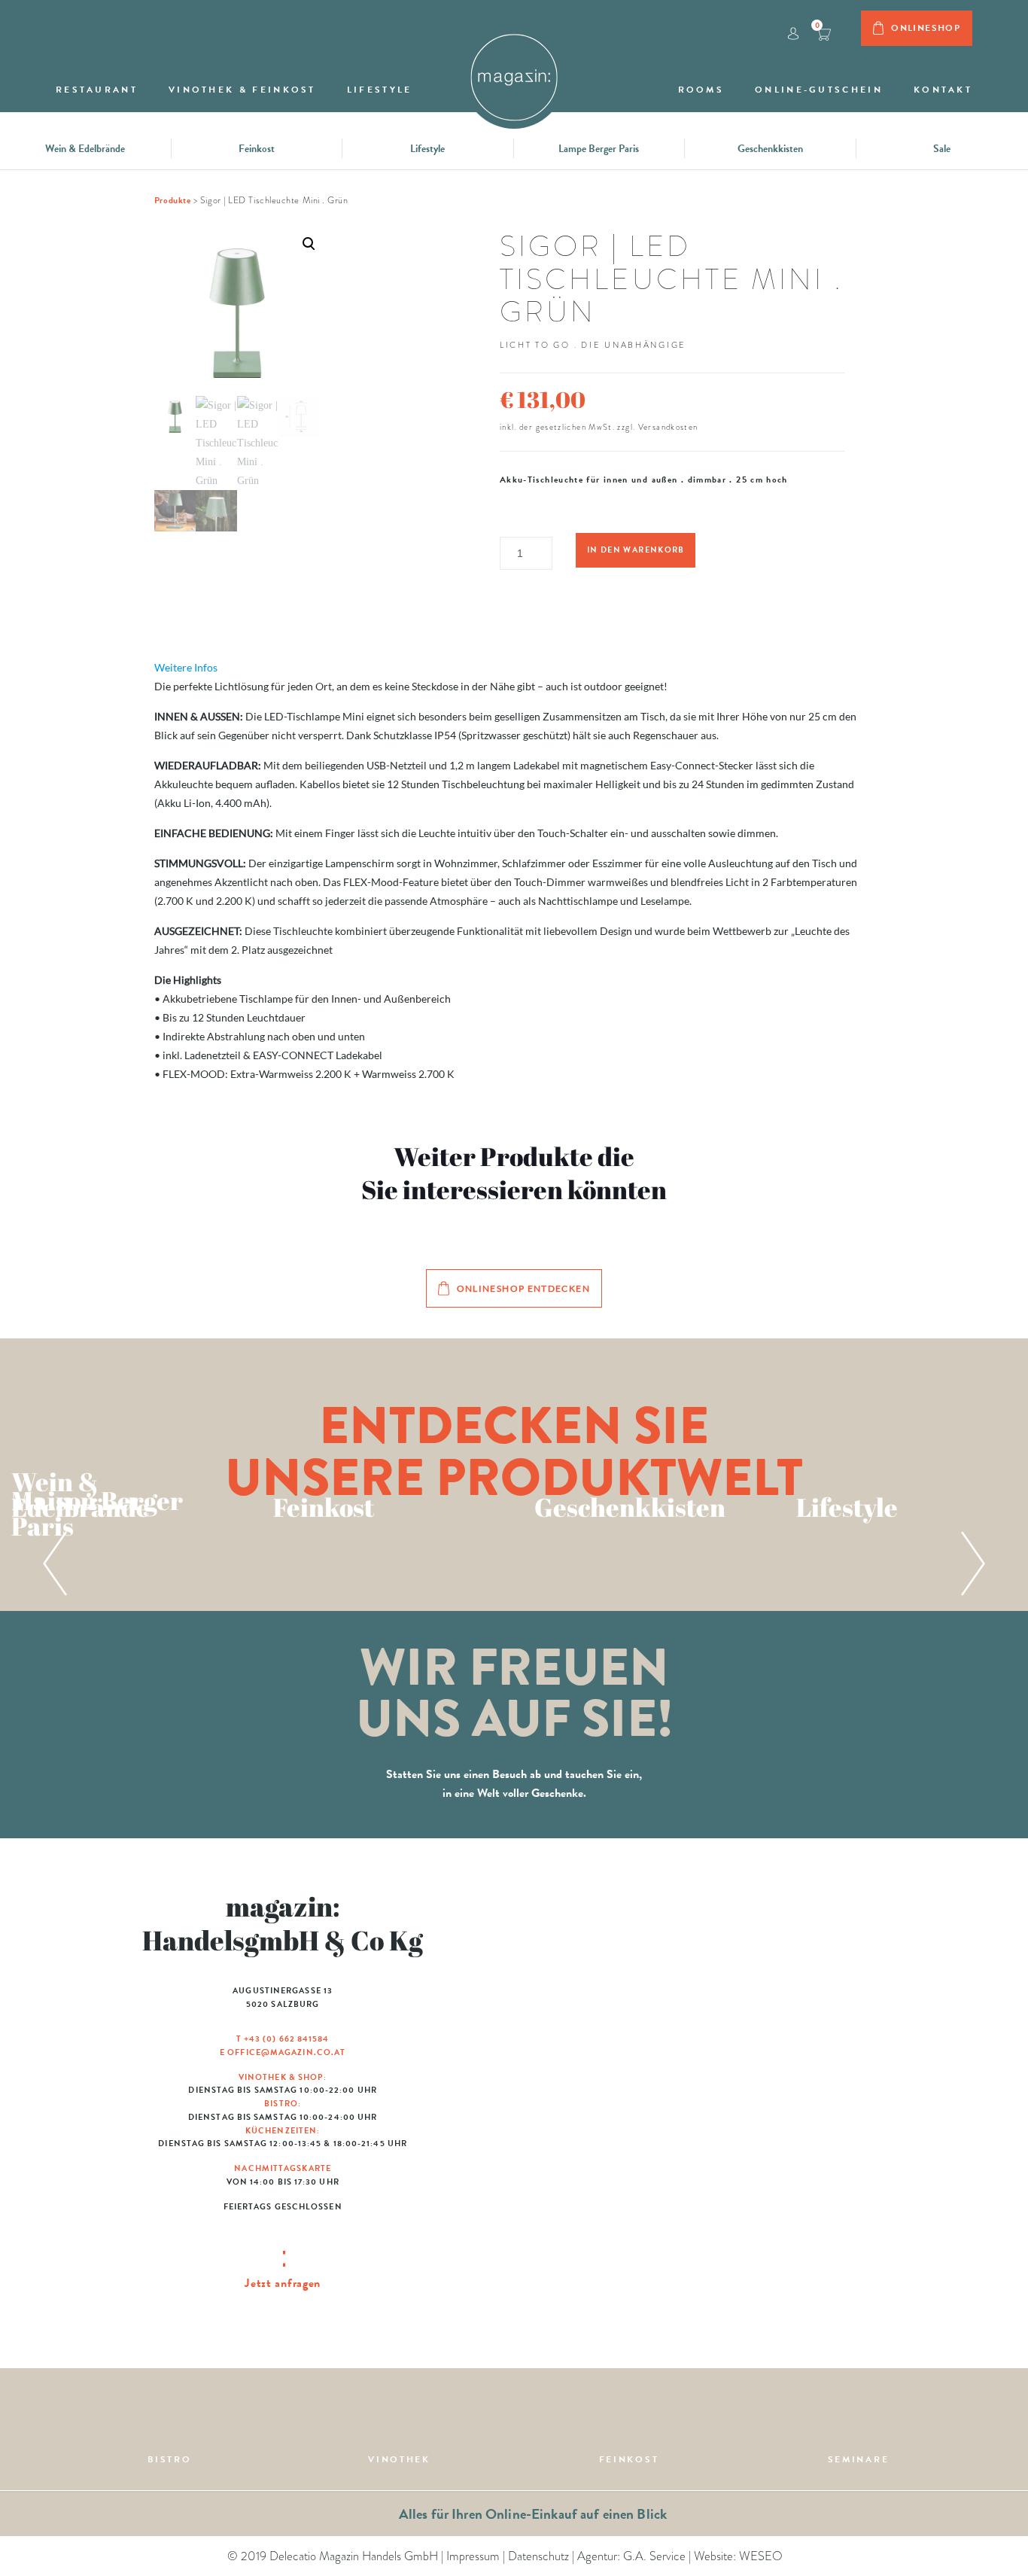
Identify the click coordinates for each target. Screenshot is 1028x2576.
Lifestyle (427, 149)
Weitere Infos (186, 667)
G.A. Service (654, 2556)
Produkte (172, 200)
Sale (942, 149)
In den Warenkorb (636, 550)
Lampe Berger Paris (599, 149)
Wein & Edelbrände (85, 149)
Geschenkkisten (770, 149)
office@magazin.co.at (286, 2052)
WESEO (761, 2556)
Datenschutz (538, 2556)
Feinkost (257, 149)
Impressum (473, 2556)
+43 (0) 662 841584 (287, 2039)
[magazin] (514, 70)
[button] (237, 381)
